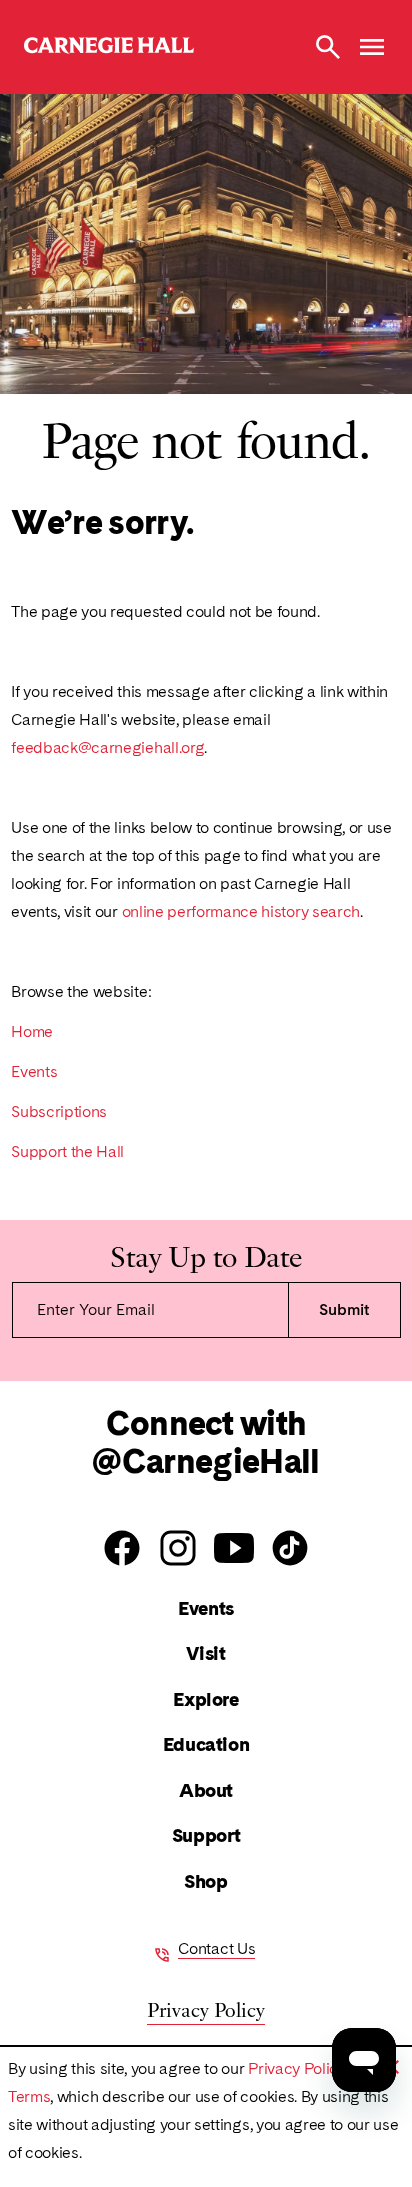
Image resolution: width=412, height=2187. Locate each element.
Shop (205, 1881)
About (206, 1790)
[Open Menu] (372, 47)
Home (32, 1031)
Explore (205, 1699)
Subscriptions (59, 1111)
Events (34, 1071)
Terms (29, 2096)
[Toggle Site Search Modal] (328, 47)
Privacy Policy (297, 2068)
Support (206, 1835)
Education (206, 1744)
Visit (205, 1653)
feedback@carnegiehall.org (107, 747)
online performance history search (241, 912)
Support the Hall (67, 1151)
